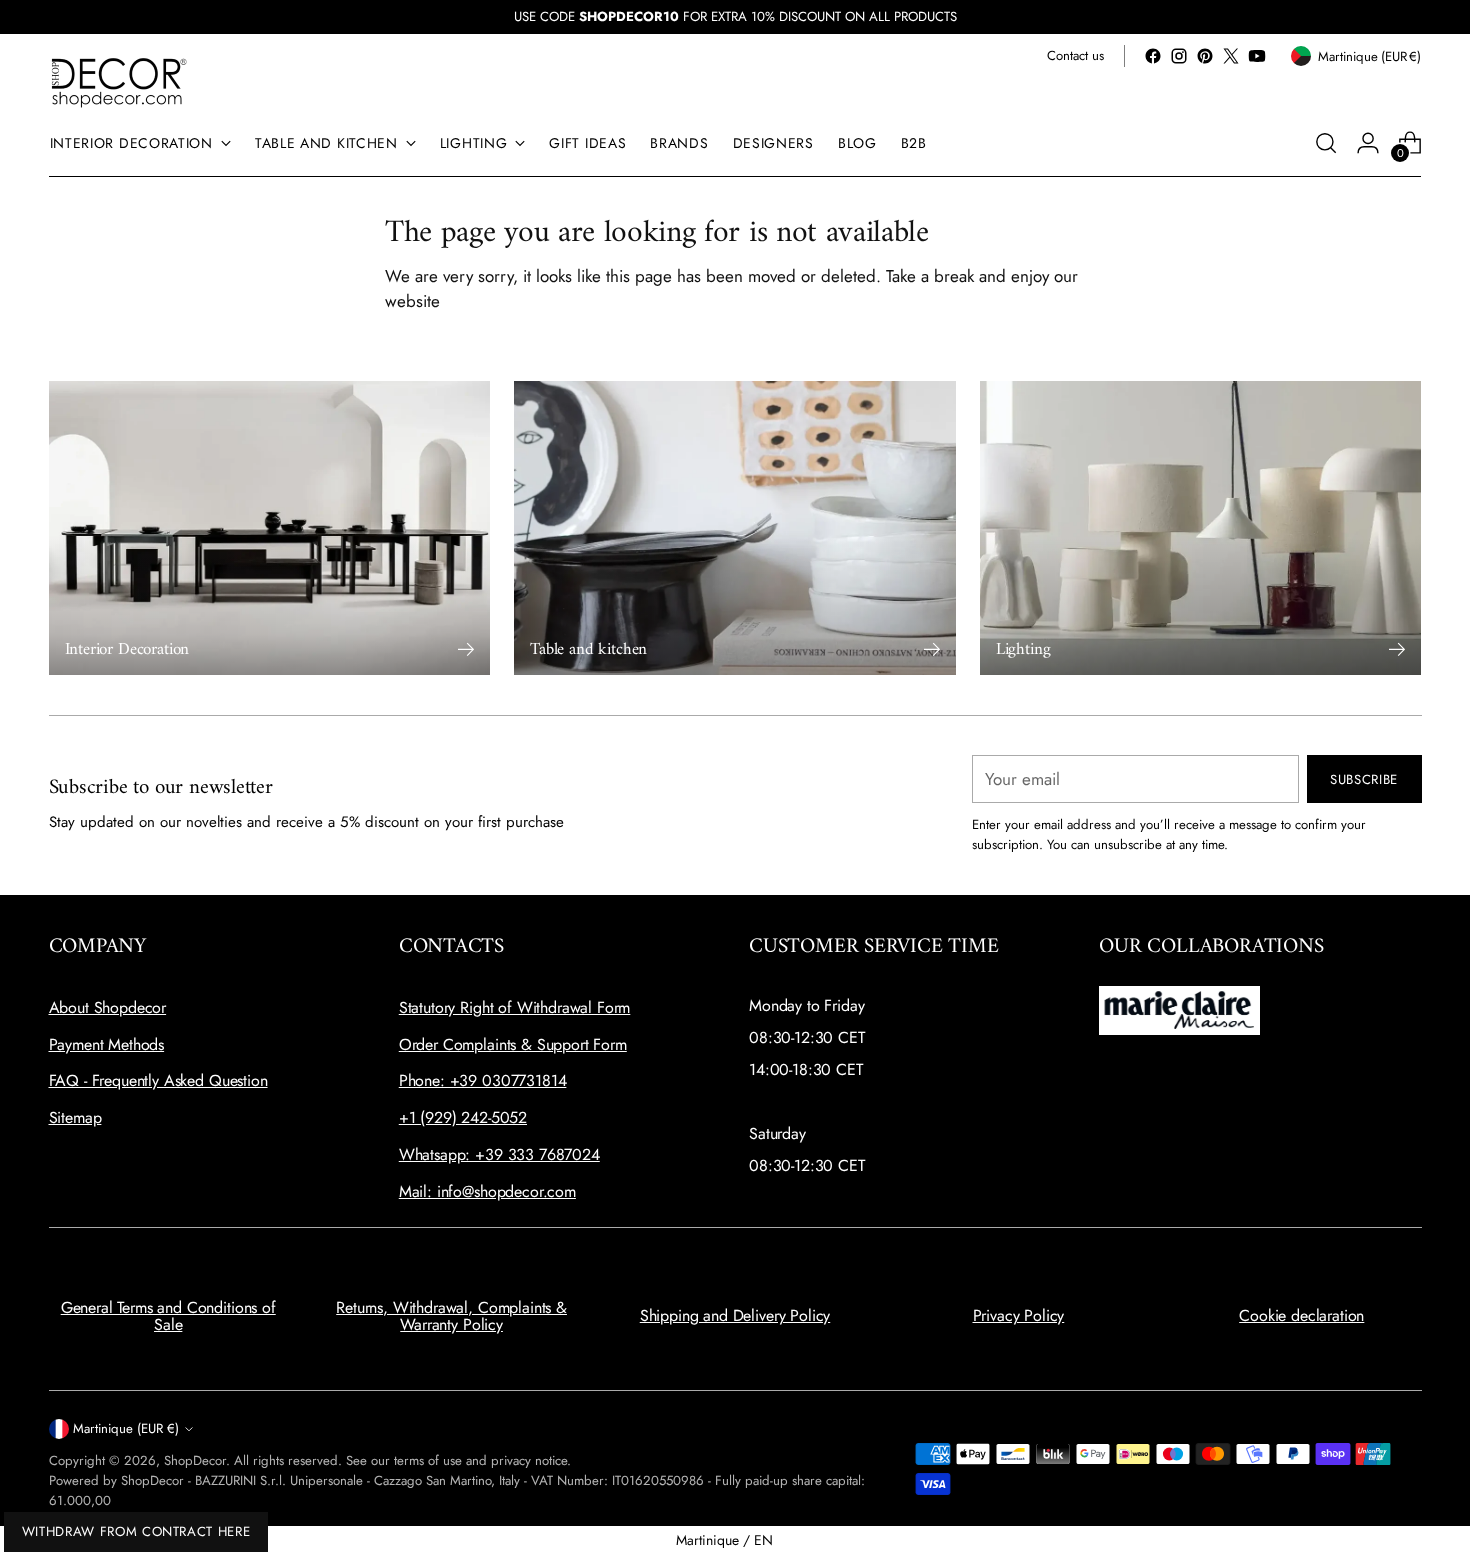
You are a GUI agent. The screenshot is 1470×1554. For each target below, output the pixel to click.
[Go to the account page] (1368, 143)
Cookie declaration (1301, 1315)
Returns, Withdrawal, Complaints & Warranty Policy (451, 1316)
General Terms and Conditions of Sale (168, 1316)
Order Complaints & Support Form (513, 1044)
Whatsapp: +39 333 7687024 (499, 1154)
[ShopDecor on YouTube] (1257, 56)
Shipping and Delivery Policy (735, 1315)
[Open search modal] (1326, 143)
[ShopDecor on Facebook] (1153, 56)
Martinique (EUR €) (126, 1428)
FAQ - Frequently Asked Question (158, 1080)
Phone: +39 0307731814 (483, 1080)
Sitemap (75, 1117)
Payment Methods (107, 1044)
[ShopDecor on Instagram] (1179, 56)
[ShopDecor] (119, 81)
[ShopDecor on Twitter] (1231, 56)
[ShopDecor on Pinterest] (1205, 56)
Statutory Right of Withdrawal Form (515, 1007)
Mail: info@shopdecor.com (487, 1191)
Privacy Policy (1019, 1315)
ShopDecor (195, 1460)
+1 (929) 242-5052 (463, 1117)
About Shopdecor (108, 1007)
